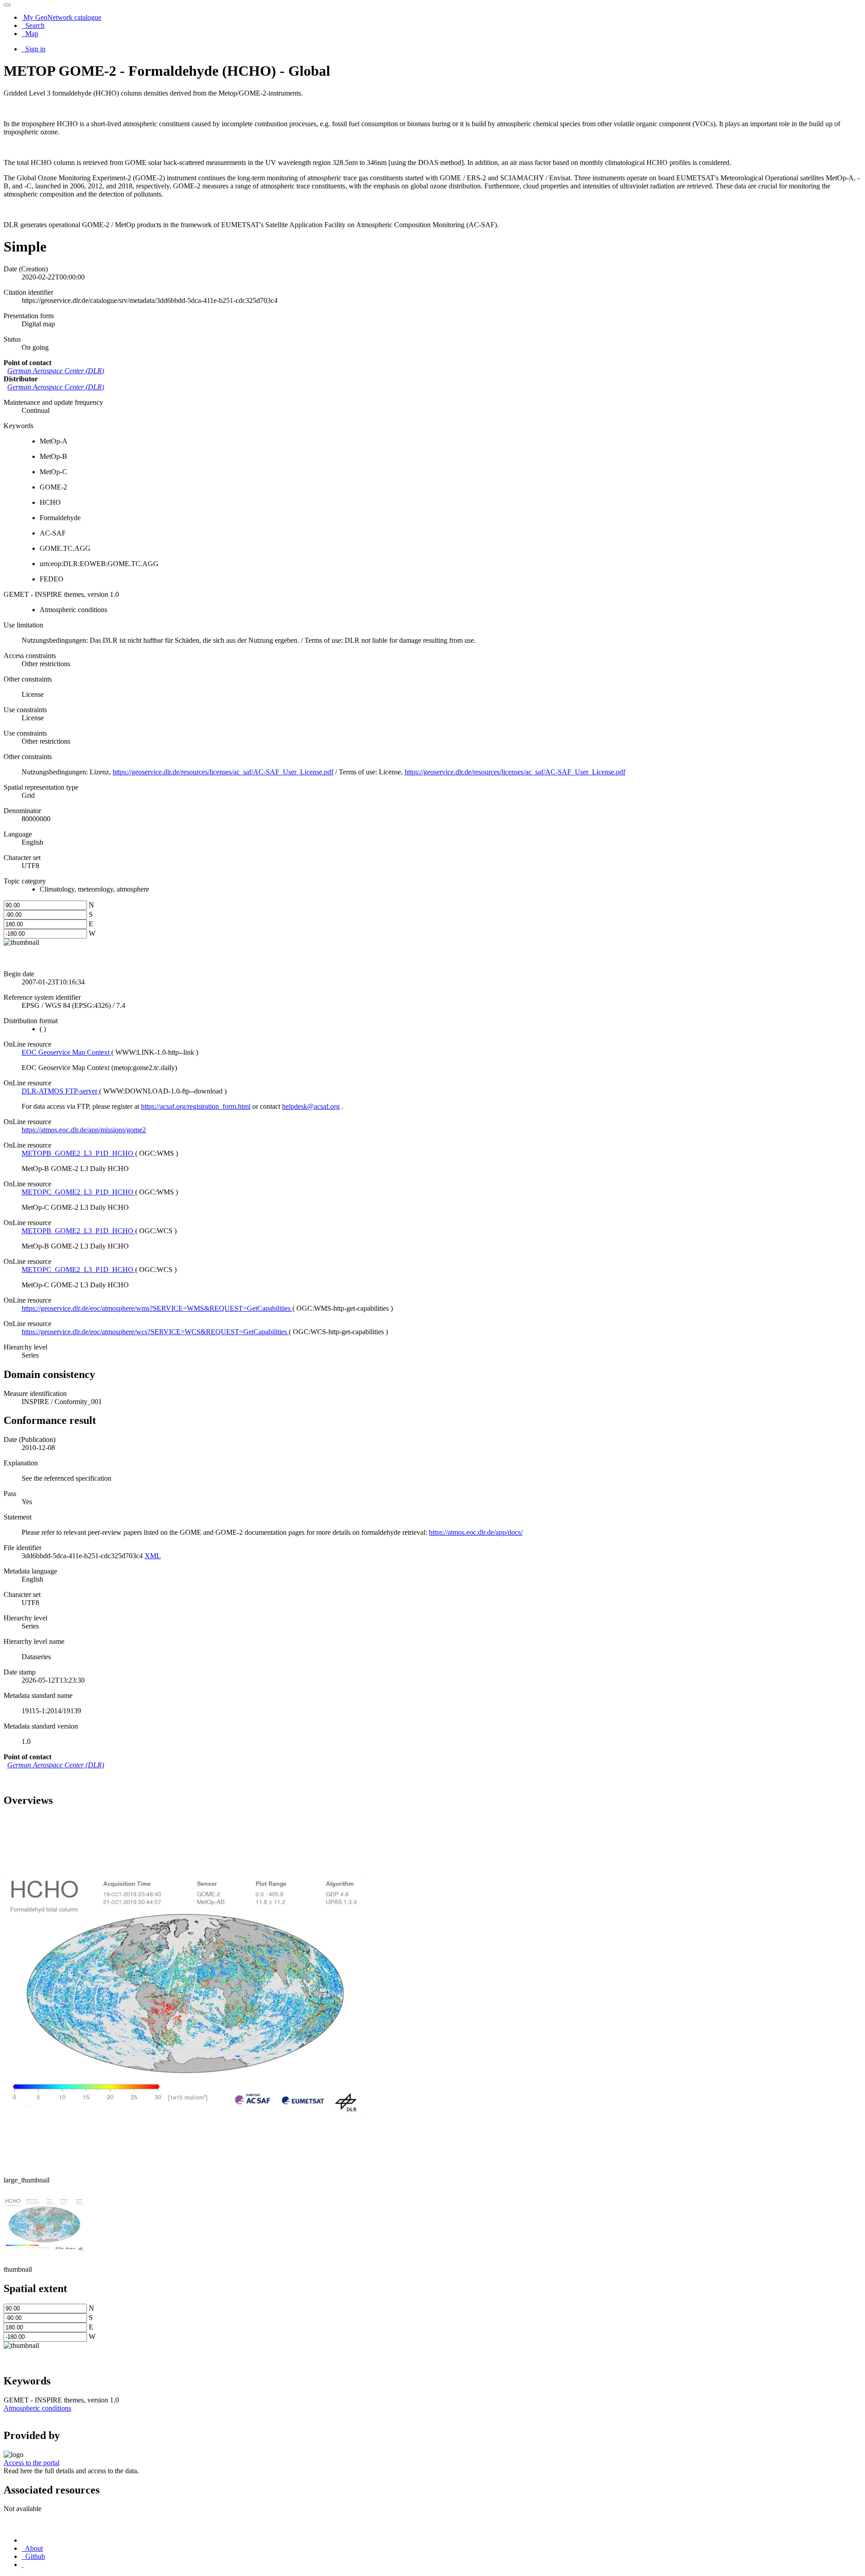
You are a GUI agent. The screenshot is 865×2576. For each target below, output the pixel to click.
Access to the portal (32, 2463)
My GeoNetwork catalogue (61, 17)
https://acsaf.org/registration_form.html (196, 1106)
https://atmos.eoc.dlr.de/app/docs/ (476, 1532)
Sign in (34, 49)
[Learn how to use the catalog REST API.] (23, 2565)
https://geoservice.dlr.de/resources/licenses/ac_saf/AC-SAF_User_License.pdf (223, 772)
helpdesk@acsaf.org (311, 1106)
